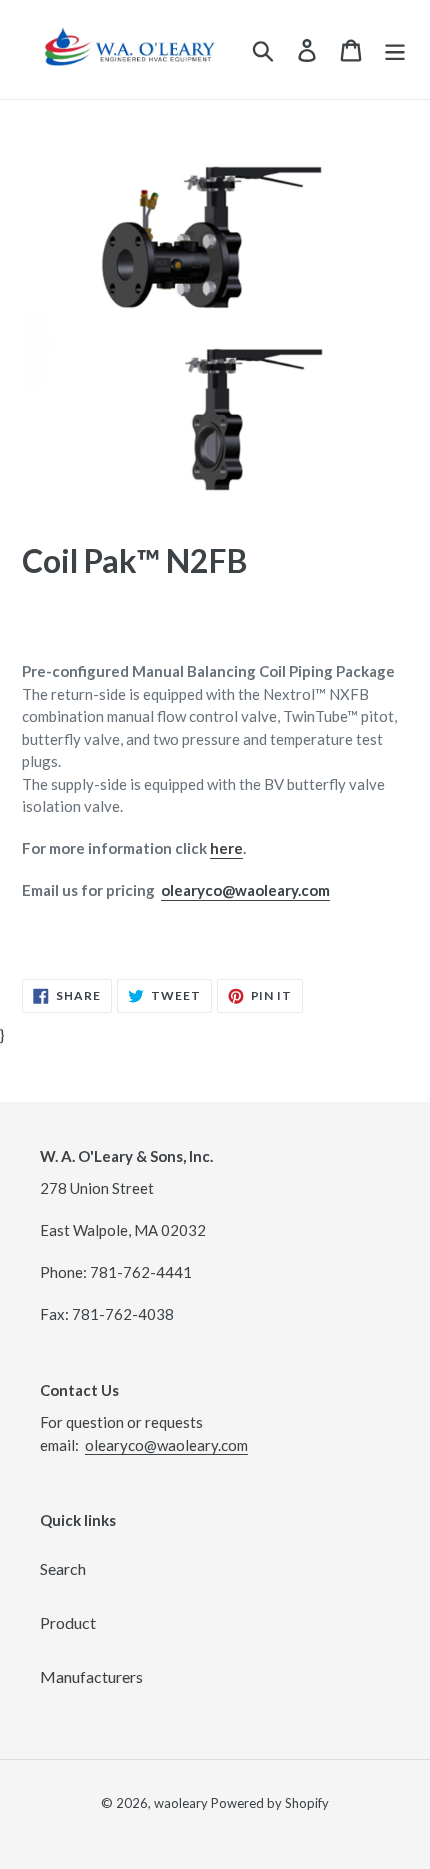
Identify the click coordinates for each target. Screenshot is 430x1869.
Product (68, 1622)
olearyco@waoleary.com (245, 890)
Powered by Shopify (270, 1803)
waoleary (181, 1803)
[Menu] (395, 49)
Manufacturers (91, 1676)
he (219, 848)
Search (63, 1568)
